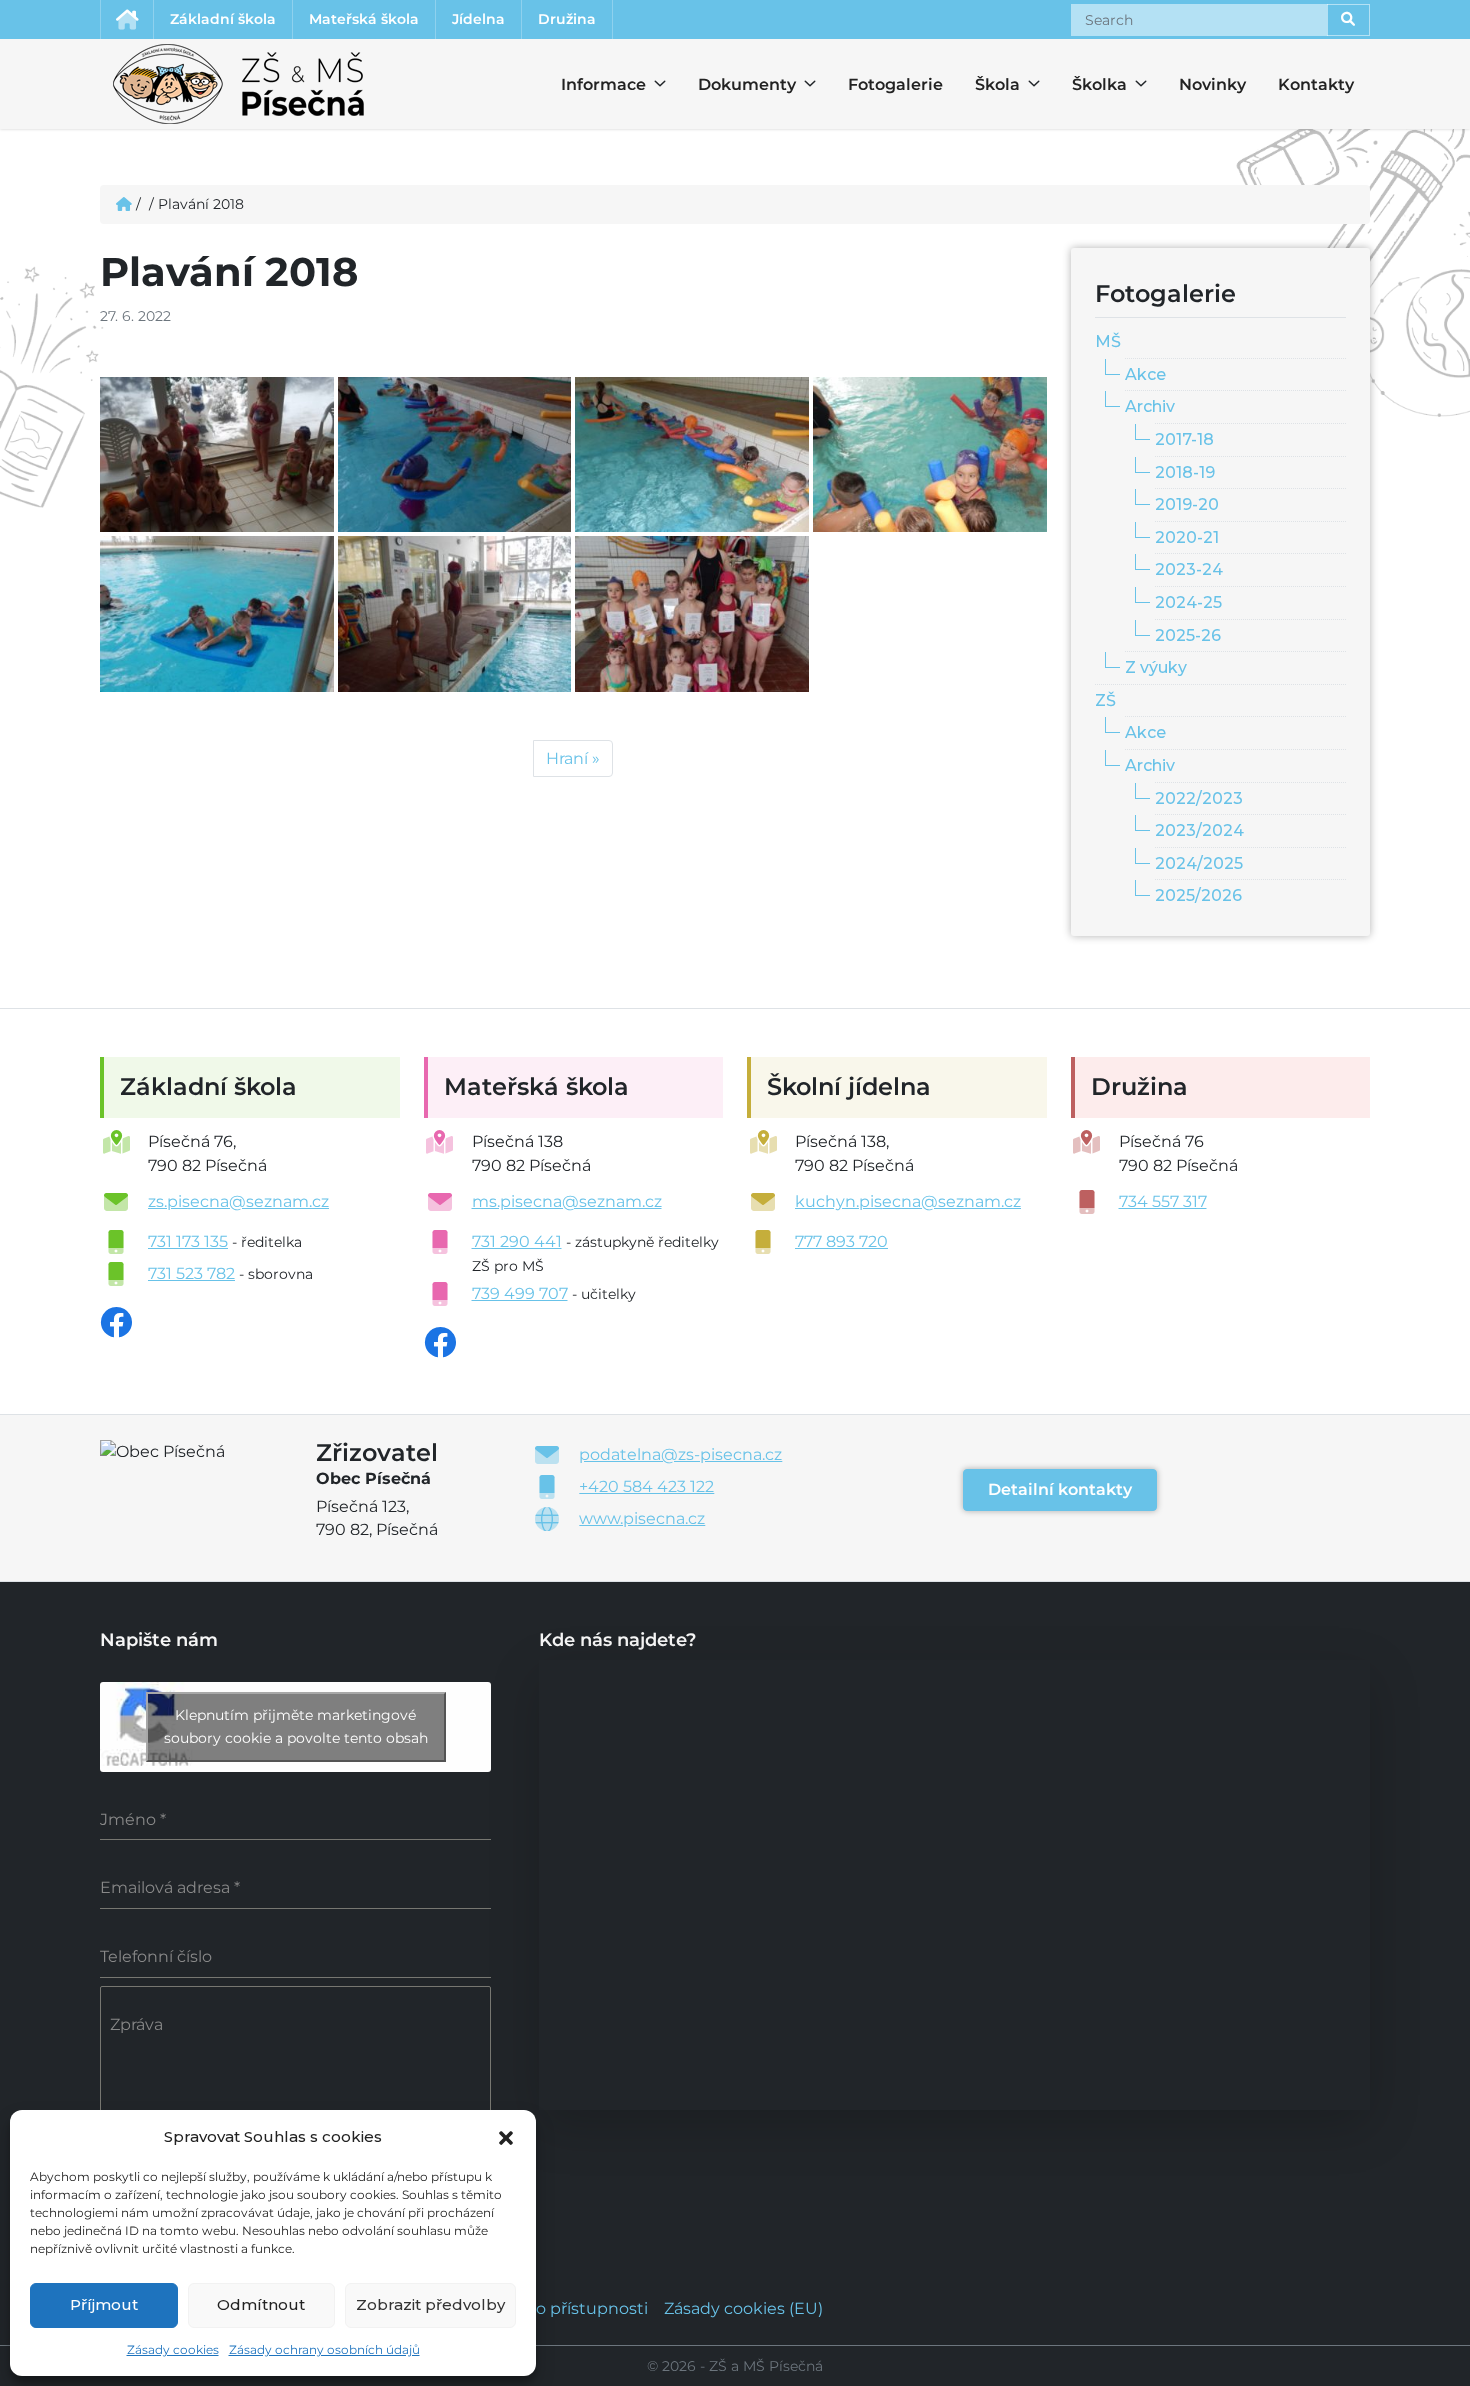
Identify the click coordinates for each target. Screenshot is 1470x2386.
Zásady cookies (173, 2349)
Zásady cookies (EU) (743, 2308)
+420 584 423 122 (646, 1486)
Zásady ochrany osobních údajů (324, 2349)
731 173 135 (188, 1241)
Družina (567, 19)
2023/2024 (1199, 830)
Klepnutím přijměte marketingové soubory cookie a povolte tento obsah (296, 1726)
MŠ (1108, 341)
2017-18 (1184, 439)
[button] (506, 2136)
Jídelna (478, 19)
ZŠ (1105, 700)
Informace (591, 84)
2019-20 (1187, 504)
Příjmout (104, 2304)
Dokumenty (735, 84)
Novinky (1212, 84)
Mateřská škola (364, 19)
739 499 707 (520, 1293)
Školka (1090, 84)
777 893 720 (841, 1241)
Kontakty (1316, 84)
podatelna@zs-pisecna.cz (680, 1454)
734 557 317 (1163, 1201)
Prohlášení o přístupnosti (548, 2308)
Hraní (567, 758)
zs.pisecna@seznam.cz (238, 1201)
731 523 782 (191, 1273)
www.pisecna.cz (642, 1518)
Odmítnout (261, 2304)
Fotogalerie (895, 84)
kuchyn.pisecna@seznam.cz (908, 1201)
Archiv (1150, 406)
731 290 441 (517, 1241)
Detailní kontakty (1060, 1489)
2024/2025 (1199, 863)
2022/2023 (1199, 798)
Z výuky (1156, 667)
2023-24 (1189, 569)
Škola (993, 84)
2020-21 (1187, 537)
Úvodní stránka (127, 19)
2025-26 (1188, 635)
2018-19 (1185, 472)
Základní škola (223, 19)
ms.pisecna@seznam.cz (567, 1201)
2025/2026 (1198, 895)
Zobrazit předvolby (430, 2304)
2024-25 (1188, 602)
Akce (1145, 374)
